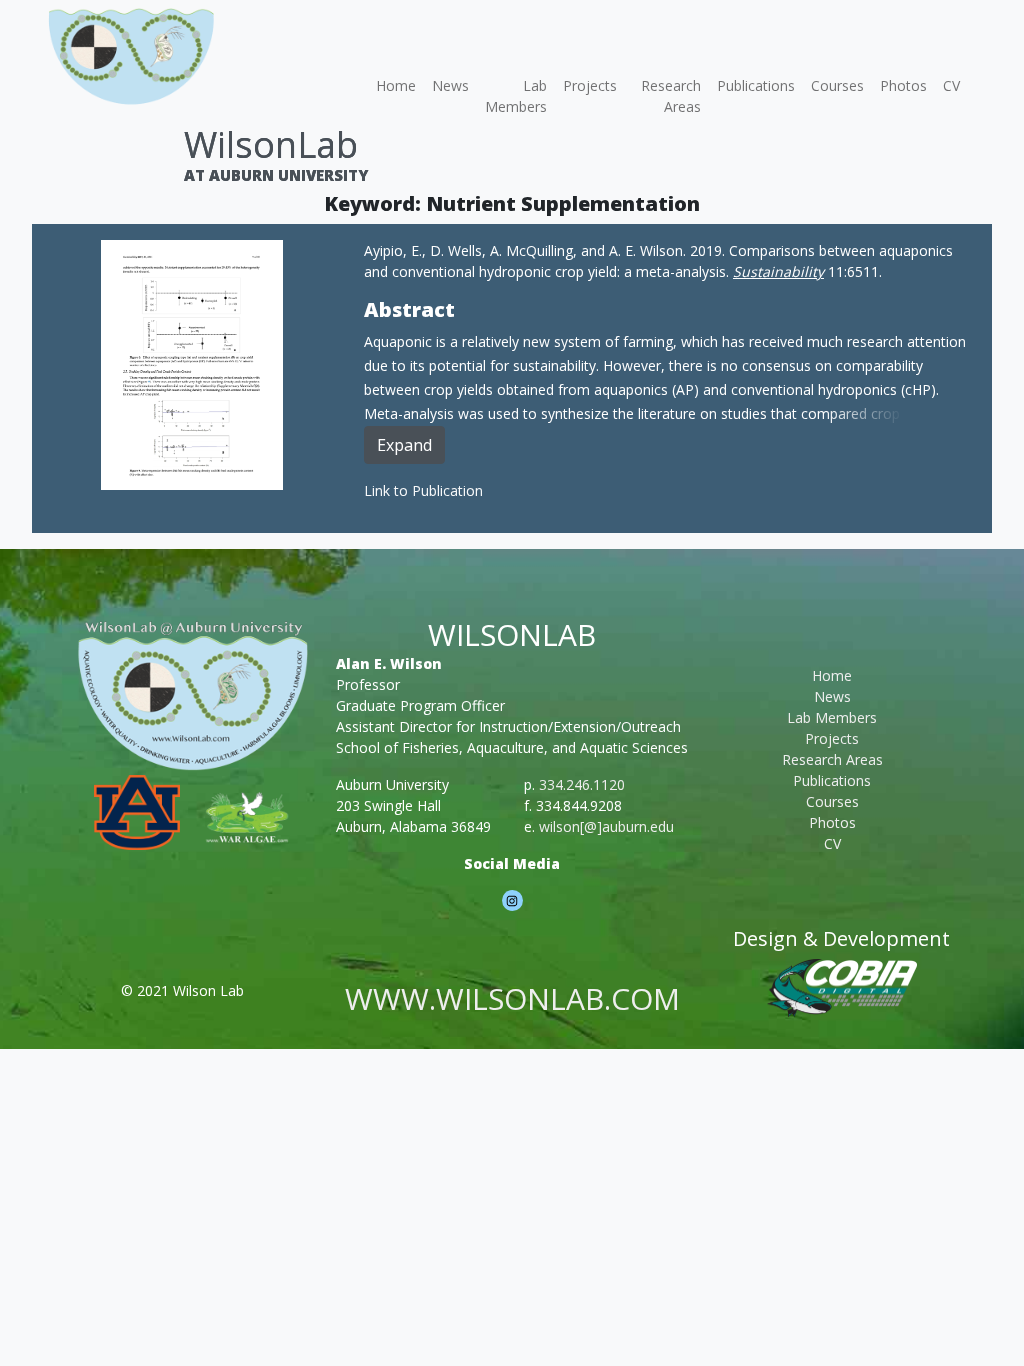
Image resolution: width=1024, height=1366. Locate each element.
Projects (590, 85)
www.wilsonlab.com (512, 998)
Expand (404, 445)
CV (951, 85)
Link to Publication (423, 490)
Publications (756, 85)
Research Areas (671, 96)
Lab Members (516, 96)
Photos (903, 85)
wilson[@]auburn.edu (606, 826)
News (450, 85)
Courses (837, 85)
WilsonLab (271, 144)
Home (396, 85)
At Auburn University (276, 175)
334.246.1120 (582, 784)
